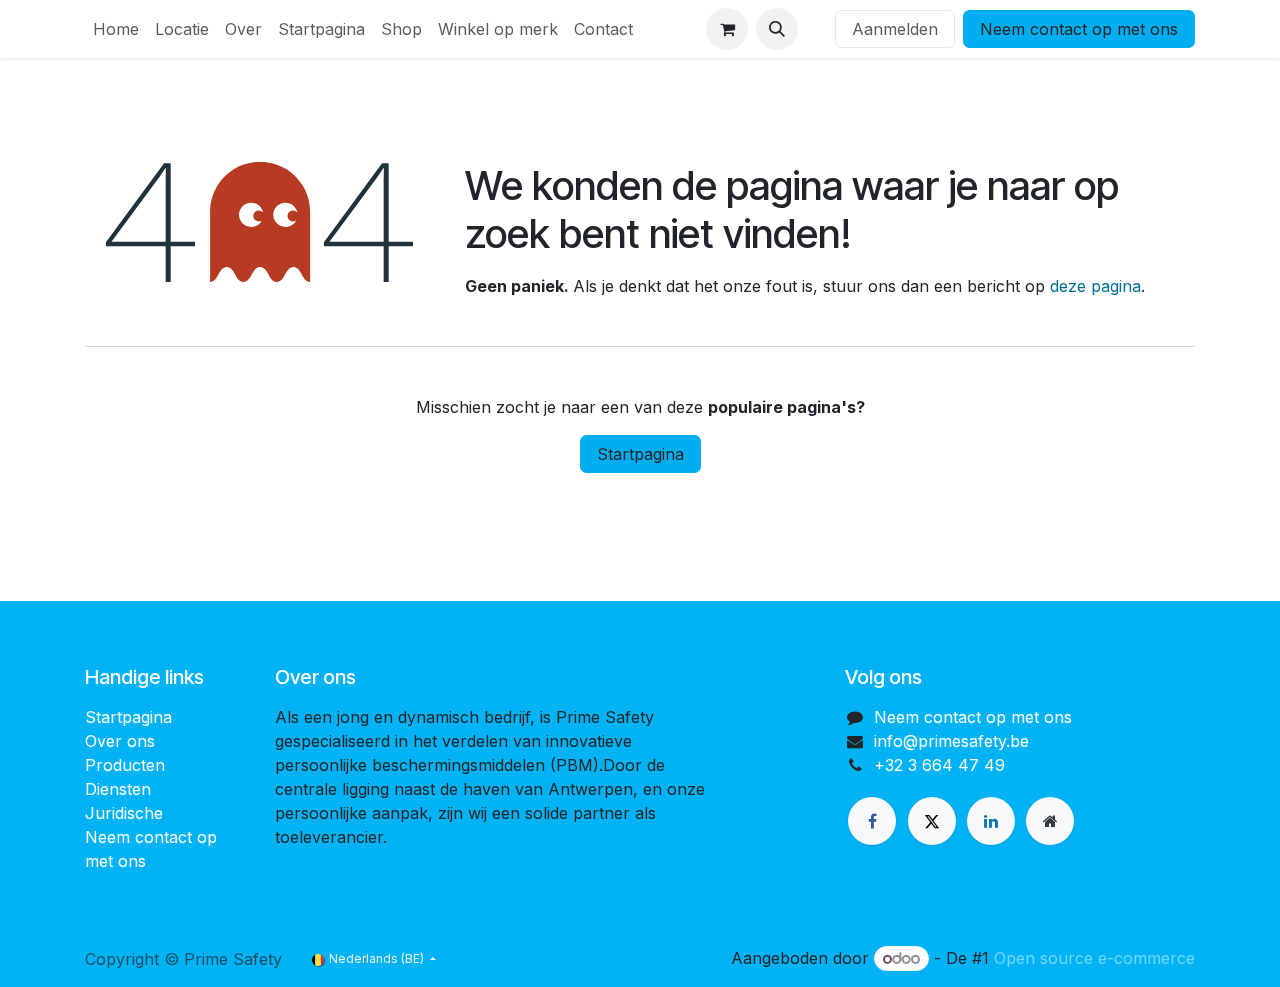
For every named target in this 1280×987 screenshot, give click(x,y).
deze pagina (1095, 286)
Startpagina (640, 454)
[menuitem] (116, 29)
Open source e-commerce (1094, 958)
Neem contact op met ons (1079, 29)
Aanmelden (895, 29)
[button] (777, 29)
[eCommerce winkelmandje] (727, 29)
